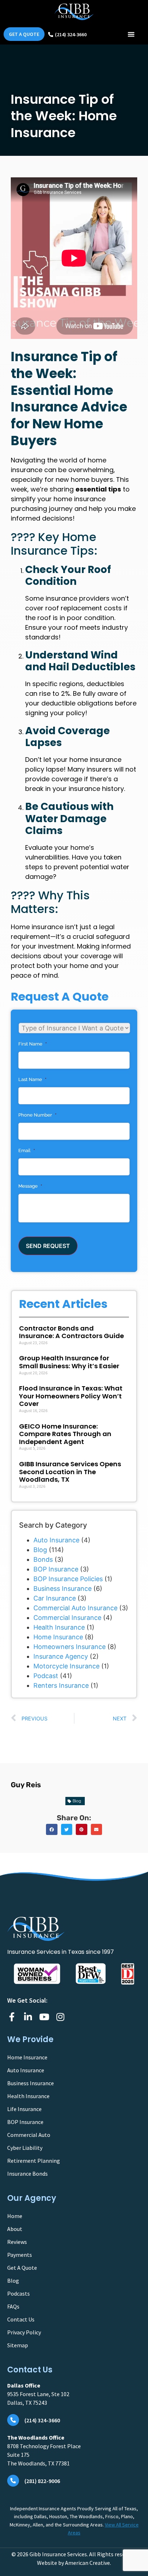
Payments (20, 2255)
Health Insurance (59, 1627)
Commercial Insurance (67, 1618)
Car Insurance (55, 1598)
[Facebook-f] (12, 2017)
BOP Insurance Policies (68, 1579)
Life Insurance (24, 2109)
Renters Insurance (61, 1685)
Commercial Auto (29, 2135)
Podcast (46, 1676)
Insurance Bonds (27, 2174)
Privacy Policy (24, 2332)
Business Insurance (63, 1589)
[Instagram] (60, 2017)
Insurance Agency (61, 1656)
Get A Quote (22, 2268)
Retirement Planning (34, 2161)
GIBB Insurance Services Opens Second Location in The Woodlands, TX (70, 1472)
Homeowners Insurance (70, 1647)
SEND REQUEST (48, 1246)
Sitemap (18, 2345)
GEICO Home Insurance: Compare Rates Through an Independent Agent (65, 1434)
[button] (131, 34)
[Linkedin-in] (28, 2017)
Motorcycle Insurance (66, 1666)
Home (15, 2216)
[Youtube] (44, 2017)
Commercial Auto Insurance (75, 1608)
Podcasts (18, 2293)
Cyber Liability (25, 2148)
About (15, 2229)
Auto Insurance (56, 1540)
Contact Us (21, 2319)
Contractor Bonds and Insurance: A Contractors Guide (71, 1332)
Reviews (17, 2242)
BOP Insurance (56, 1569)
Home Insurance (58, 1637)
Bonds (43, 1559)
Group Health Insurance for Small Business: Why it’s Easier (69, 1362)
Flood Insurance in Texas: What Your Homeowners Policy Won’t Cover (71, 1396)
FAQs (13, 2306)
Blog (40, 1550)
